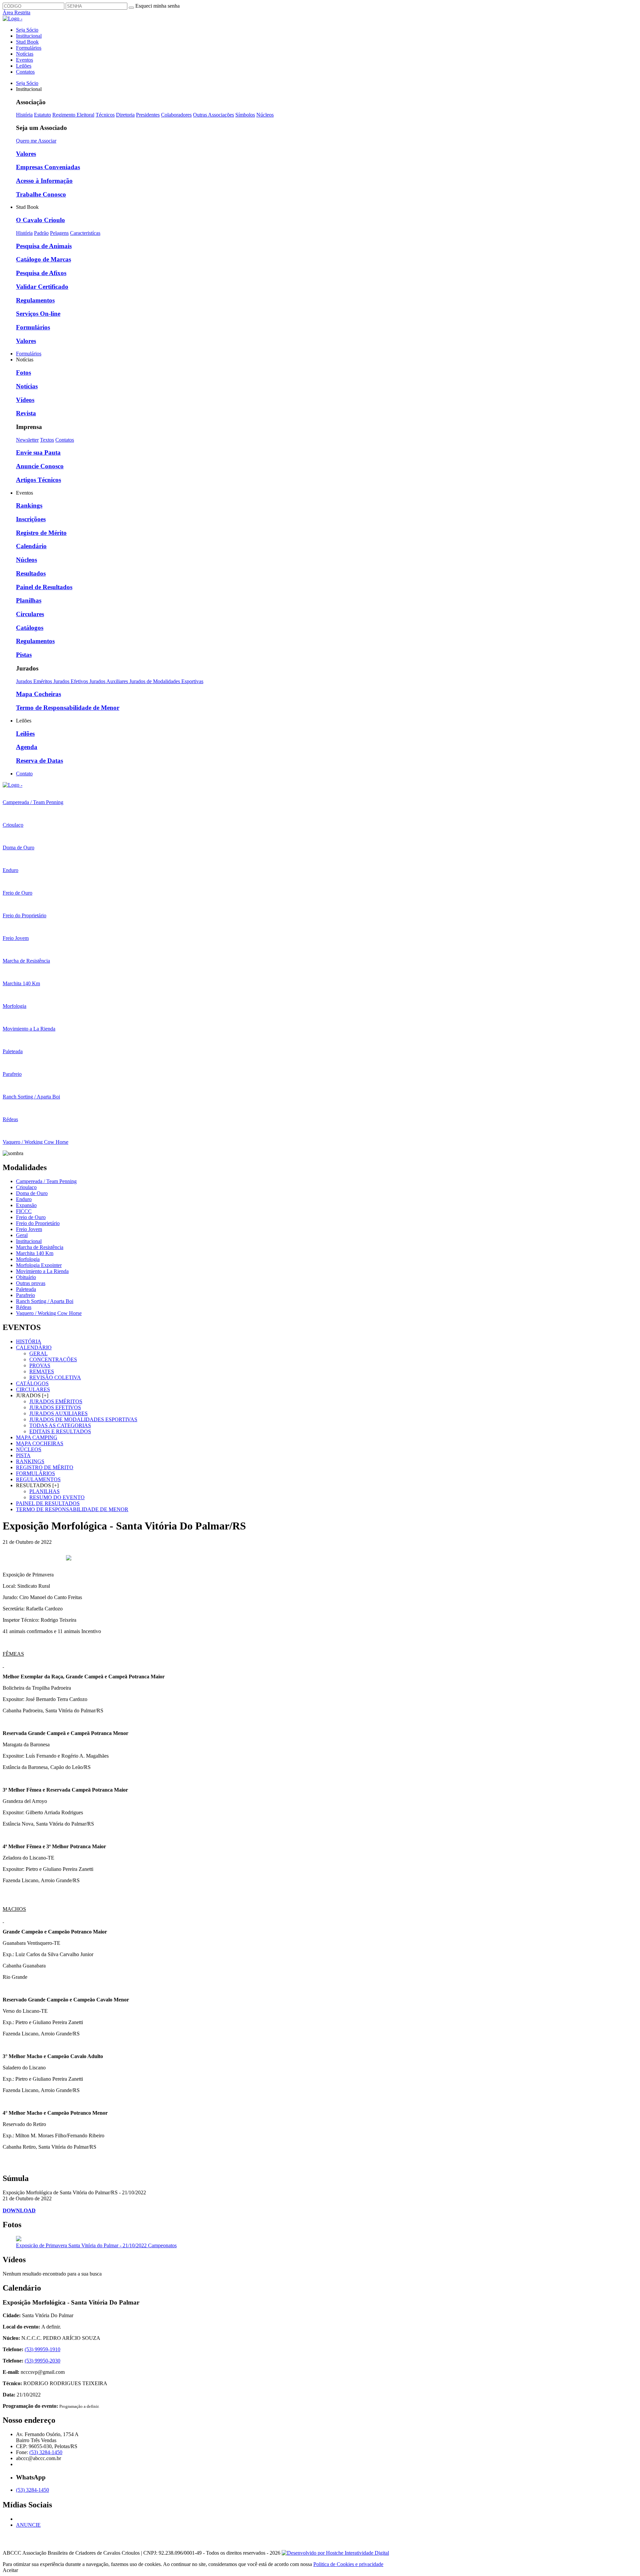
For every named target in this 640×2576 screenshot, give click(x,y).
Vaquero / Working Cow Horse (49, 1313)
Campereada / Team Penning (46, 1181)
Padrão (41, 233)
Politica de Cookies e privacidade (348, 2564)
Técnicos (105, 115)
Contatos (25, 72)
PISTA (23, 1455)
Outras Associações (213, 115)
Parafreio (25, 1295)
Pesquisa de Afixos (41, 273)
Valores (26, 154)
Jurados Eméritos (35, 681)
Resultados (31, 573)
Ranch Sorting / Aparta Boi (45, 1301)
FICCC (24, 1211)
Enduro (24, 1199)
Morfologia (28, 1259)
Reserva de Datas (39, 761)
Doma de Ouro (32, 1193)
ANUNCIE (28, 2525)
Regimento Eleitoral (73, 115)
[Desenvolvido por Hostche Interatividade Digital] (335, 2553)
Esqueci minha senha (157, 6)
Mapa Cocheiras (38, 694)
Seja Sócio (27, 30)
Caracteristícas (85, 233)
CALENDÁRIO (34, 1347)
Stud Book (27, 42)
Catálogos (30, 628)
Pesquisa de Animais (44, 246)
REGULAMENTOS (38, 1479)
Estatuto (42, 115)
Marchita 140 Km (35, 1253)
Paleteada (26, 1289)
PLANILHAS (44, 1491)
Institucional (29, 36)
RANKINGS (30, 1461)
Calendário (31, 546)
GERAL (38, 1353)
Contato (24, 774)
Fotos (23, 373)
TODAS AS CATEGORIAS (60, 1425)
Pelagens (59, 233)
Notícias (25, 54)
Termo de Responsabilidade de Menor (68, 708)
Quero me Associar (36, 141)
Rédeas (24, 1307)
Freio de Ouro (31, 1217)
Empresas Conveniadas (48, 167)
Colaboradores (176, 115)
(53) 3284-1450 (46, 2452)
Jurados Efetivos (71, 681)
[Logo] (12, 785)
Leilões (24, 66)
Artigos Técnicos (38, 480)
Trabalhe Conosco (41, 194)
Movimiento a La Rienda (42, 1271)
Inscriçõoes (31, 519)
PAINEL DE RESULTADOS (48, 1503)
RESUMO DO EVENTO (57, 1497)
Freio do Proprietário (38, 1223)
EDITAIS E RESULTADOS (60, 1431)
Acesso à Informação (44, 181)
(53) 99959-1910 (42, 2349)
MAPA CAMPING (37, 1437)
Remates (42, 1371)
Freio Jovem (29, 1229)
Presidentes (148, 115)
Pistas (24, 655)
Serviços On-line (38, 314)
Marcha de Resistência (40, 1247)
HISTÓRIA (29, 1341)
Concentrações (53, 1359)
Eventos (24, 60)
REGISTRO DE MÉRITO (45, 1467)
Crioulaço (26, 1187)
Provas (40, 1365)
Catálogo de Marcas (43, 259)
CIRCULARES (33, 1389)
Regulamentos (35, 300)
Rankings (29, 505)
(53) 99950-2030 (42, 2361)
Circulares (30, 614)
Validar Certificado (42, 287)
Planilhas (29, 600)
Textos (47, 440)
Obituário (26, 1277)
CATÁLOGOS (32, 1383)
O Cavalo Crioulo (40, 220)
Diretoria (125, 115)
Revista (26, 413)
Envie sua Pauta (38, 452)
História (24, 115)
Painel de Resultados (44, 587)
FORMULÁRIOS (35, 1473)
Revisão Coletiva (55, 1377)
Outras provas (31, 1283)
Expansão (26, 1205)
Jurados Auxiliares (109, 681)
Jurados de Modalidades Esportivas (166, 681)
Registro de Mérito (41, 533)
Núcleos (265, 115)
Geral (22, 1235)
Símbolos (245, 115)
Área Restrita (16, 12)
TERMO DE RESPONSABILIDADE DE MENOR (72, 1509)
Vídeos (25, 400)
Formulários (29, 48)
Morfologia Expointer (39, 1265)
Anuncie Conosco (40, 466)
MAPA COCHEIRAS (40, 1443)
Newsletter (27, 440)
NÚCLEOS (29, 1449)
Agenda (27, 747)
